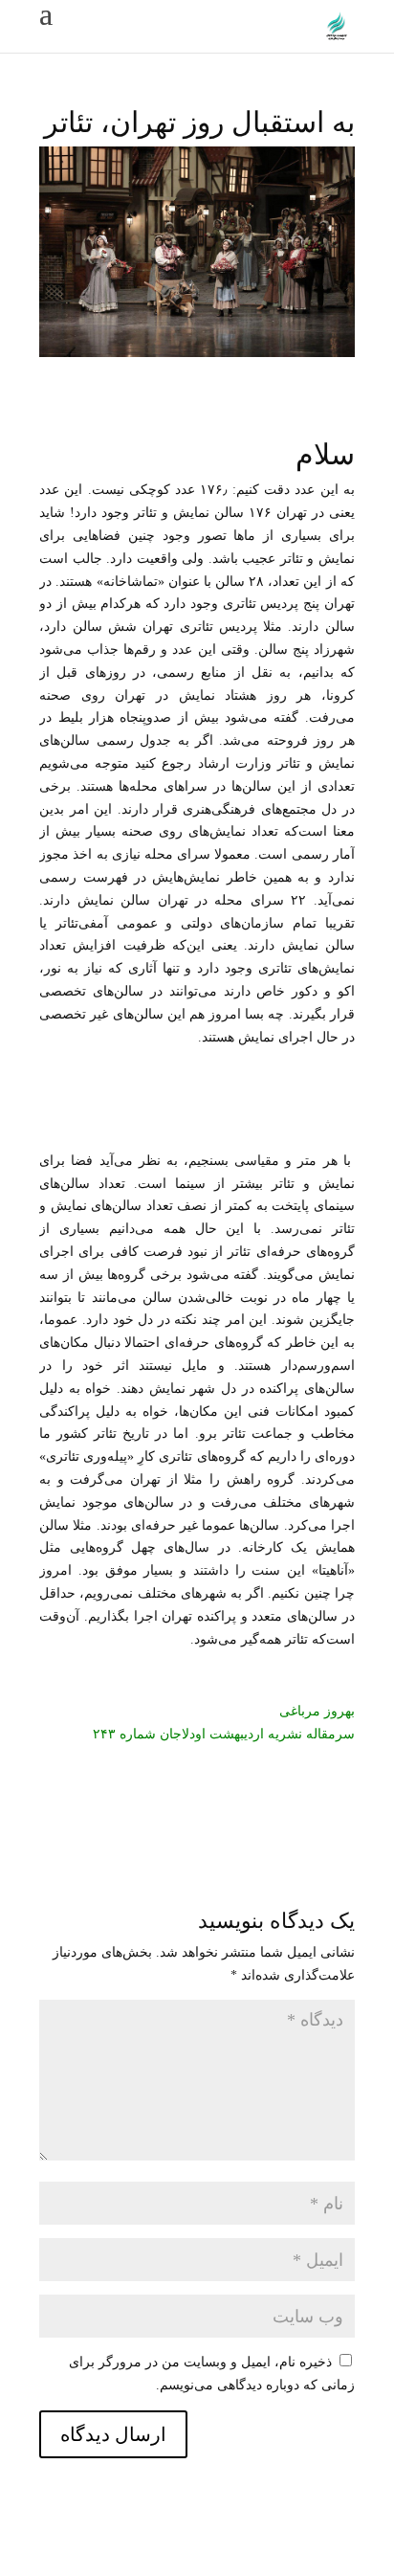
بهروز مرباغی (317, 1711)
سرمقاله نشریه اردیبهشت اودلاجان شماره (235, 1734)
